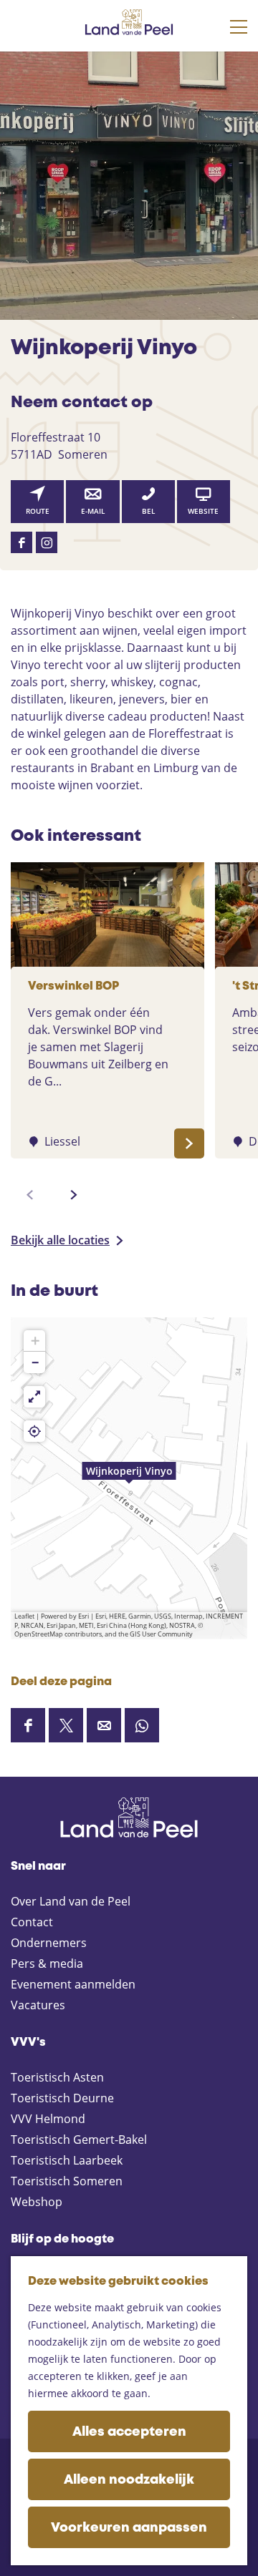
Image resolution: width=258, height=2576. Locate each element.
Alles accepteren (129, 2432)
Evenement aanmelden (73, 1984)
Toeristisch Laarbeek (67, 2160)
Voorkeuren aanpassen (129, 2528)
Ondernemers (49, 1943)
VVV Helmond (48, 2119)
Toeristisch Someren (67, 2181)
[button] (129, 1478)
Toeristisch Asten (57, 2077)
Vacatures (38, 2005)
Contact (32, 1922)
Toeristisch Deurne (62, 2098)
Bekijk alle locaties (60, 1240)
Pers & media (47, 1963)
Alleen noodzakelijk (129, 2480)
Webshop (37, 2202)
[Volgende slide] (74, 1195)
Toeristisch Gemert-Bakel (79, 2140)
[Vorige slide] (30, 1195)
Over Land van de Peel (71, 1901)
